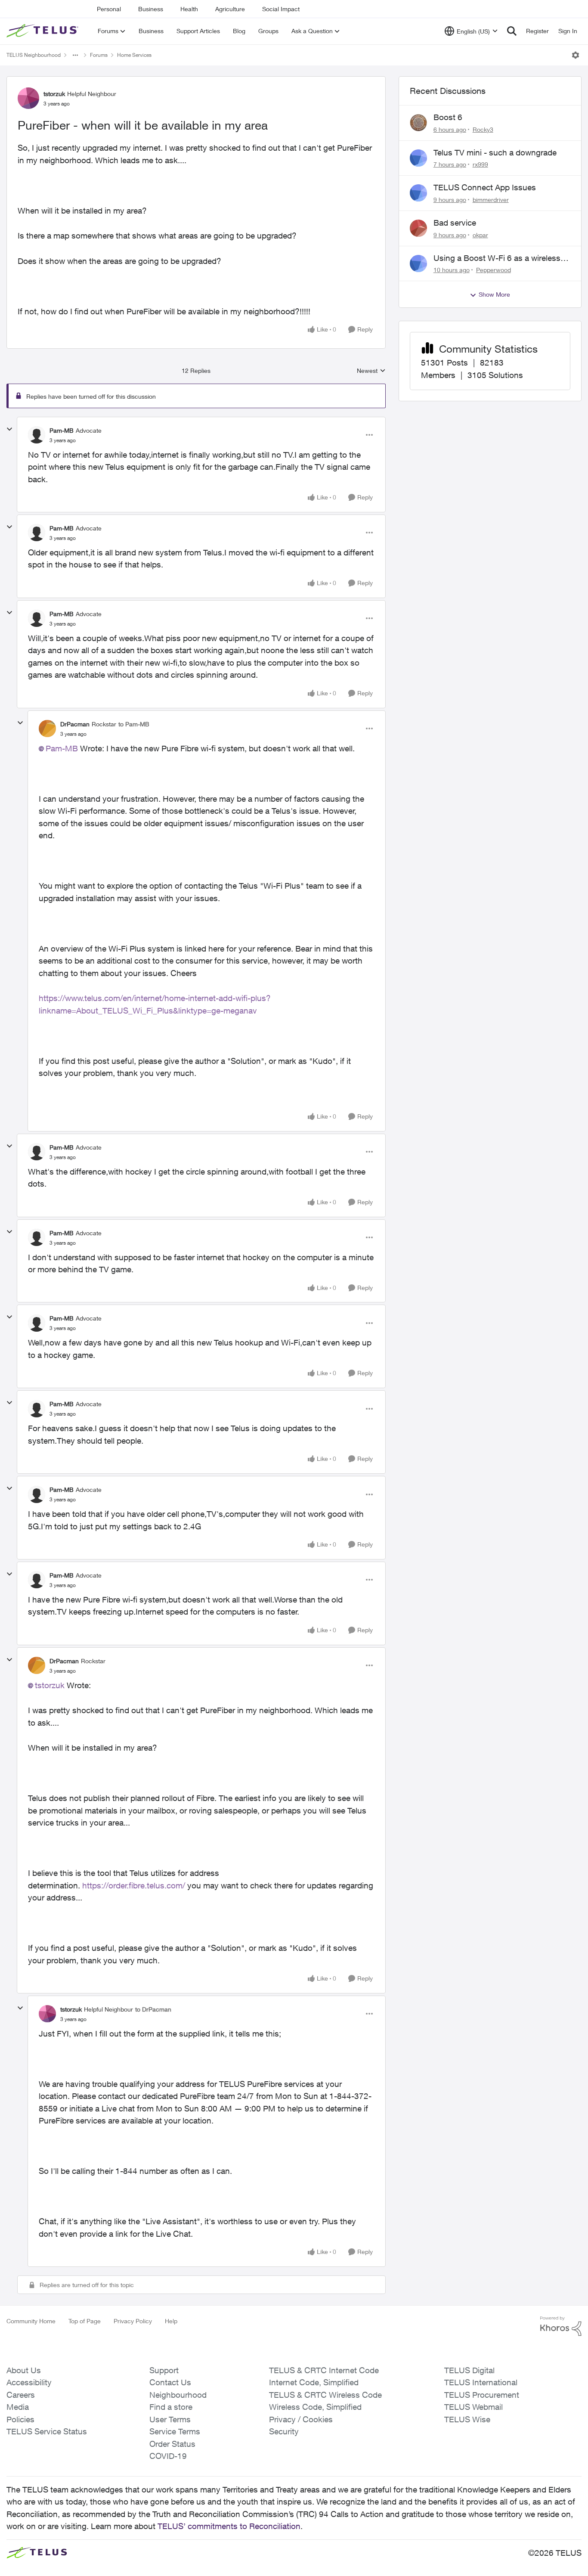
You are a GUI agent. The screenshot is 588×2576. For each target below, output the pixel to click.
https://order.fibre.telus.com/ (134, 1885)
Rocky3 (483, 129)
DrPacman (75, 724)
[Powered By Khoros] (561, 2326)
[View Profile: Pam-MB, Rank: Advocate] (37, 435)
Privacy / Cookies (301, 2419)
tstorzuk (54, 94)
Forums (99, 55)
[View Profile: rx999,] (418, 158)
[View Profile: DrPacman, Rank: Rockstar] (47, 728)
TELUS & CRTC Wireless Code (325, 2395)
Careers (21, 2395)
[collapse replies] (9, 429)
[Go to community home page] (43, 31)
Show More (494, 294)
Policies (20, 2419)
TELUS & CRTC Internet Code (324, 2370)
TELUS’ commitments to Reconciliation (229, 2526)
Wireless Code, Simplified (315, 2407)
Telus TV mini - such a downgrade (495, 152)
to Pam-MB (134, 724)
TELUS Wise (467, 2419)
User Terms (170, 2419)
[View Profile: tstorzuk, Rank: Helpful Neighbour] (28, 98)
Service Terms (175, 2431)
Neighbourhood (178, 2395)
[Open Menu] (576, 55)
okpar (480, 235)
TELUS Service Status (47, 2431)
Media (18, 2407)
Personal (109, 9)
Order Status (172, 2444)
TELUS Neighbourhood (34, 55)
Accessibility (29, 2382)
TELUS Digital (469, 2370)
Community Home (31, 2321)
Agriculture (230, 9)
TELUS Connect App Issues (485, 187)
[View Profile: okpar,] (418, 228)
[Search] (512, 31)
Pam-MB (62, 430)
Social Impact (281, 9)
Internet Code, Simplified (314, 2382)
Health (189, 9)
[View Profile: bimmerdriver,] (418, 193)
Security (284, 2431)
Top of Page (85, 2321)
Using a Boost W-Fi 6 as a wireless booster (497, 258)
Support (164, 2370)
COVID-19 (168, 2456)
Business (151, 9)
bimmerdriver (491, 200)
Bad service (455, 223)
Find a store (171, 2407)
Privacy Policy (133, 2321)
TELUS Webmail (473, 2407)
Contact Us (170, 2382)
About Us (24, 2370)
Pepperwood (494, 270)
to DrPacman (153, 2009)
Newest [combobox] (371, 371)
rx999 (480, 164)
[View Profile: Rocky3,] (418, 123)
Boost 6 (448, 117)
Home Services (134, 55)
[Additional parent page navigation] (75, 55)
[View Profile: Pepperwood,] (418, 263)
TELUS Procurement (482, 2395)
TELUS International (481, 2382)
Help (171, 2321)
